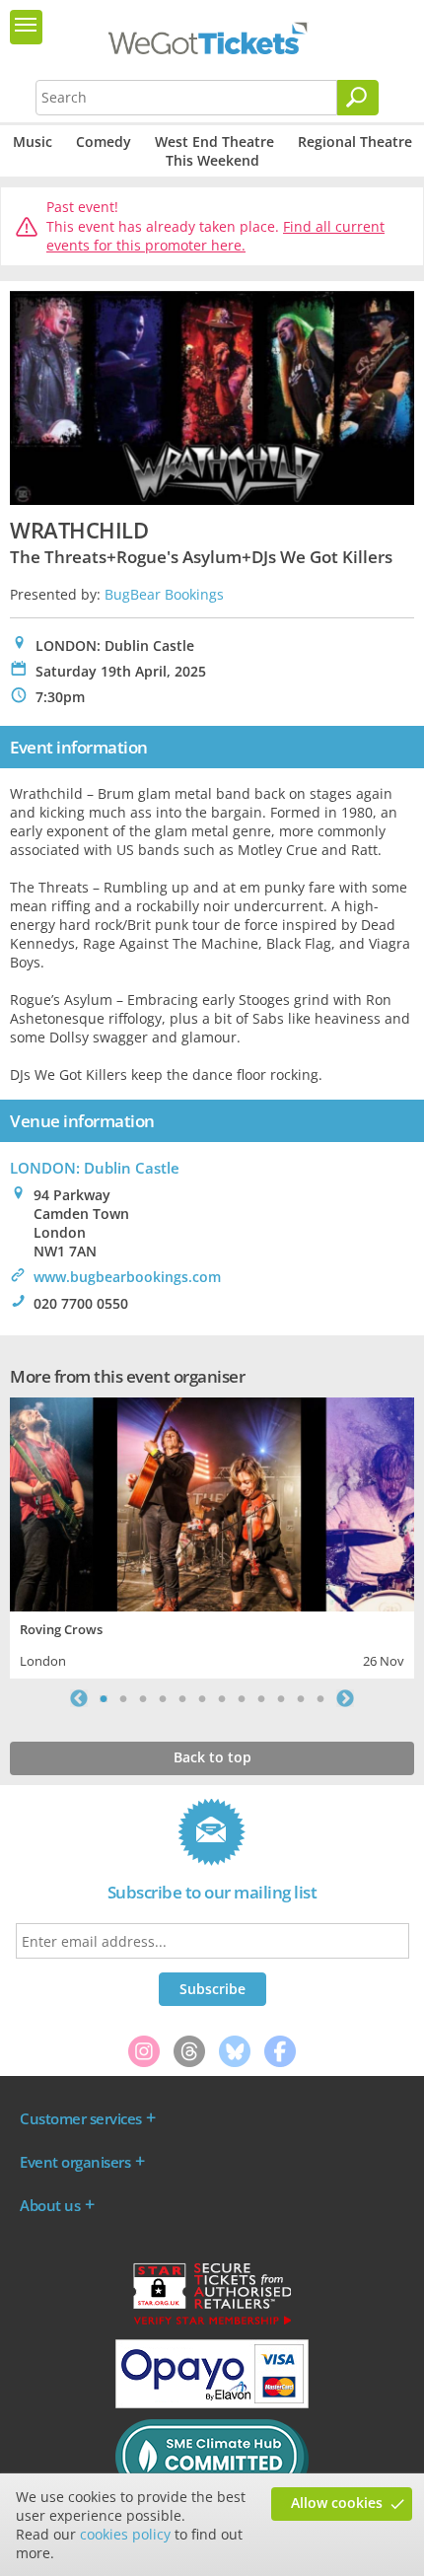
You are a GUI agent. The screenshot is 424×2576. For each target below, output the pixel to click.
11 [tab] (301, 1698)
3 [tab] (143, 1698)
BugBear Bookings (164, 594)
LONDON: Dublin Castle (95, 1168)
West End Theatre (214, 142)
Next (345, 1698)
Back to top (212, 1757)
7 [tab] (222, 1698)
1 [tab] (104, 1698)
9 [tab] (261, 1698)
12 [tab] (320, 1698)
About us (50, 2205)
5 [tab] (182, 1698)
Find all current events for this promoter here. (215, 236)
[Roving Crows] (212, 1502)
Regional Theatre (355, 142)
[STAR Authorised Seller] (212, 2324)
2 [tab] (123, 1698)
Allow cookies (337, 2503)
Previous (79, 1698)
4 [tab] (163, 1698)
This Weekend (212, 160)
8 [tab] (242, 1698)
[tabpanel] (212, 1536)
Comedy (104, 142)
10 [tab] (281, 1698)
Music (33, 142)
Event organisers (75, 2162)
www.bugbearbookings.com (127, 1277)
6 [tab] (202, 1698)
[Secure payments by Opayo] (212, 2403)
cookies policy (125, 2534)
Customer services (81, 2118)
